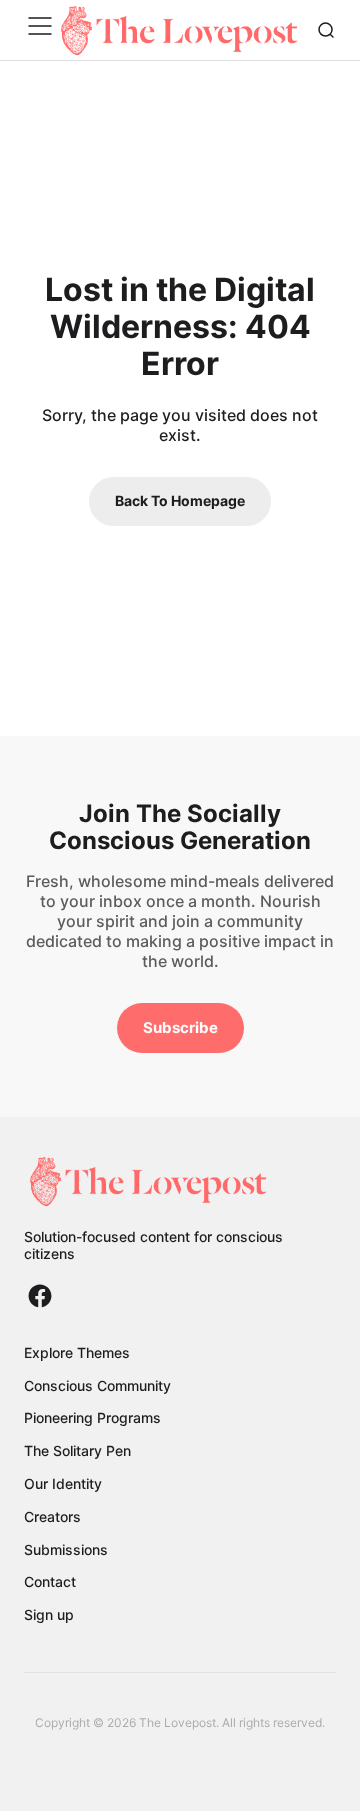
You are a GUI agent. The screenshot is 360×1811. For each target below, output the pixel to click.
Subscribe (180, 1027)
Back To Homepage (180, 500)
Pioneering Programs (92, 1417)
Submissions (66, 1549)
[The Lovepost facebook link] (40, 1296)
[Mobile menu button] (44, 30)
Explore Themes (77, 1352)
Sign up (49, 1614)
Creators (52, 1516)
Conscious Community (97, 1385)
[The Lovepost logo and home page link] (180, 1181)
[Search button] (326, 30)
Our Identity (63, 1483)
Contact (50, 1581)
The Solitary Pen (77, 1450)
